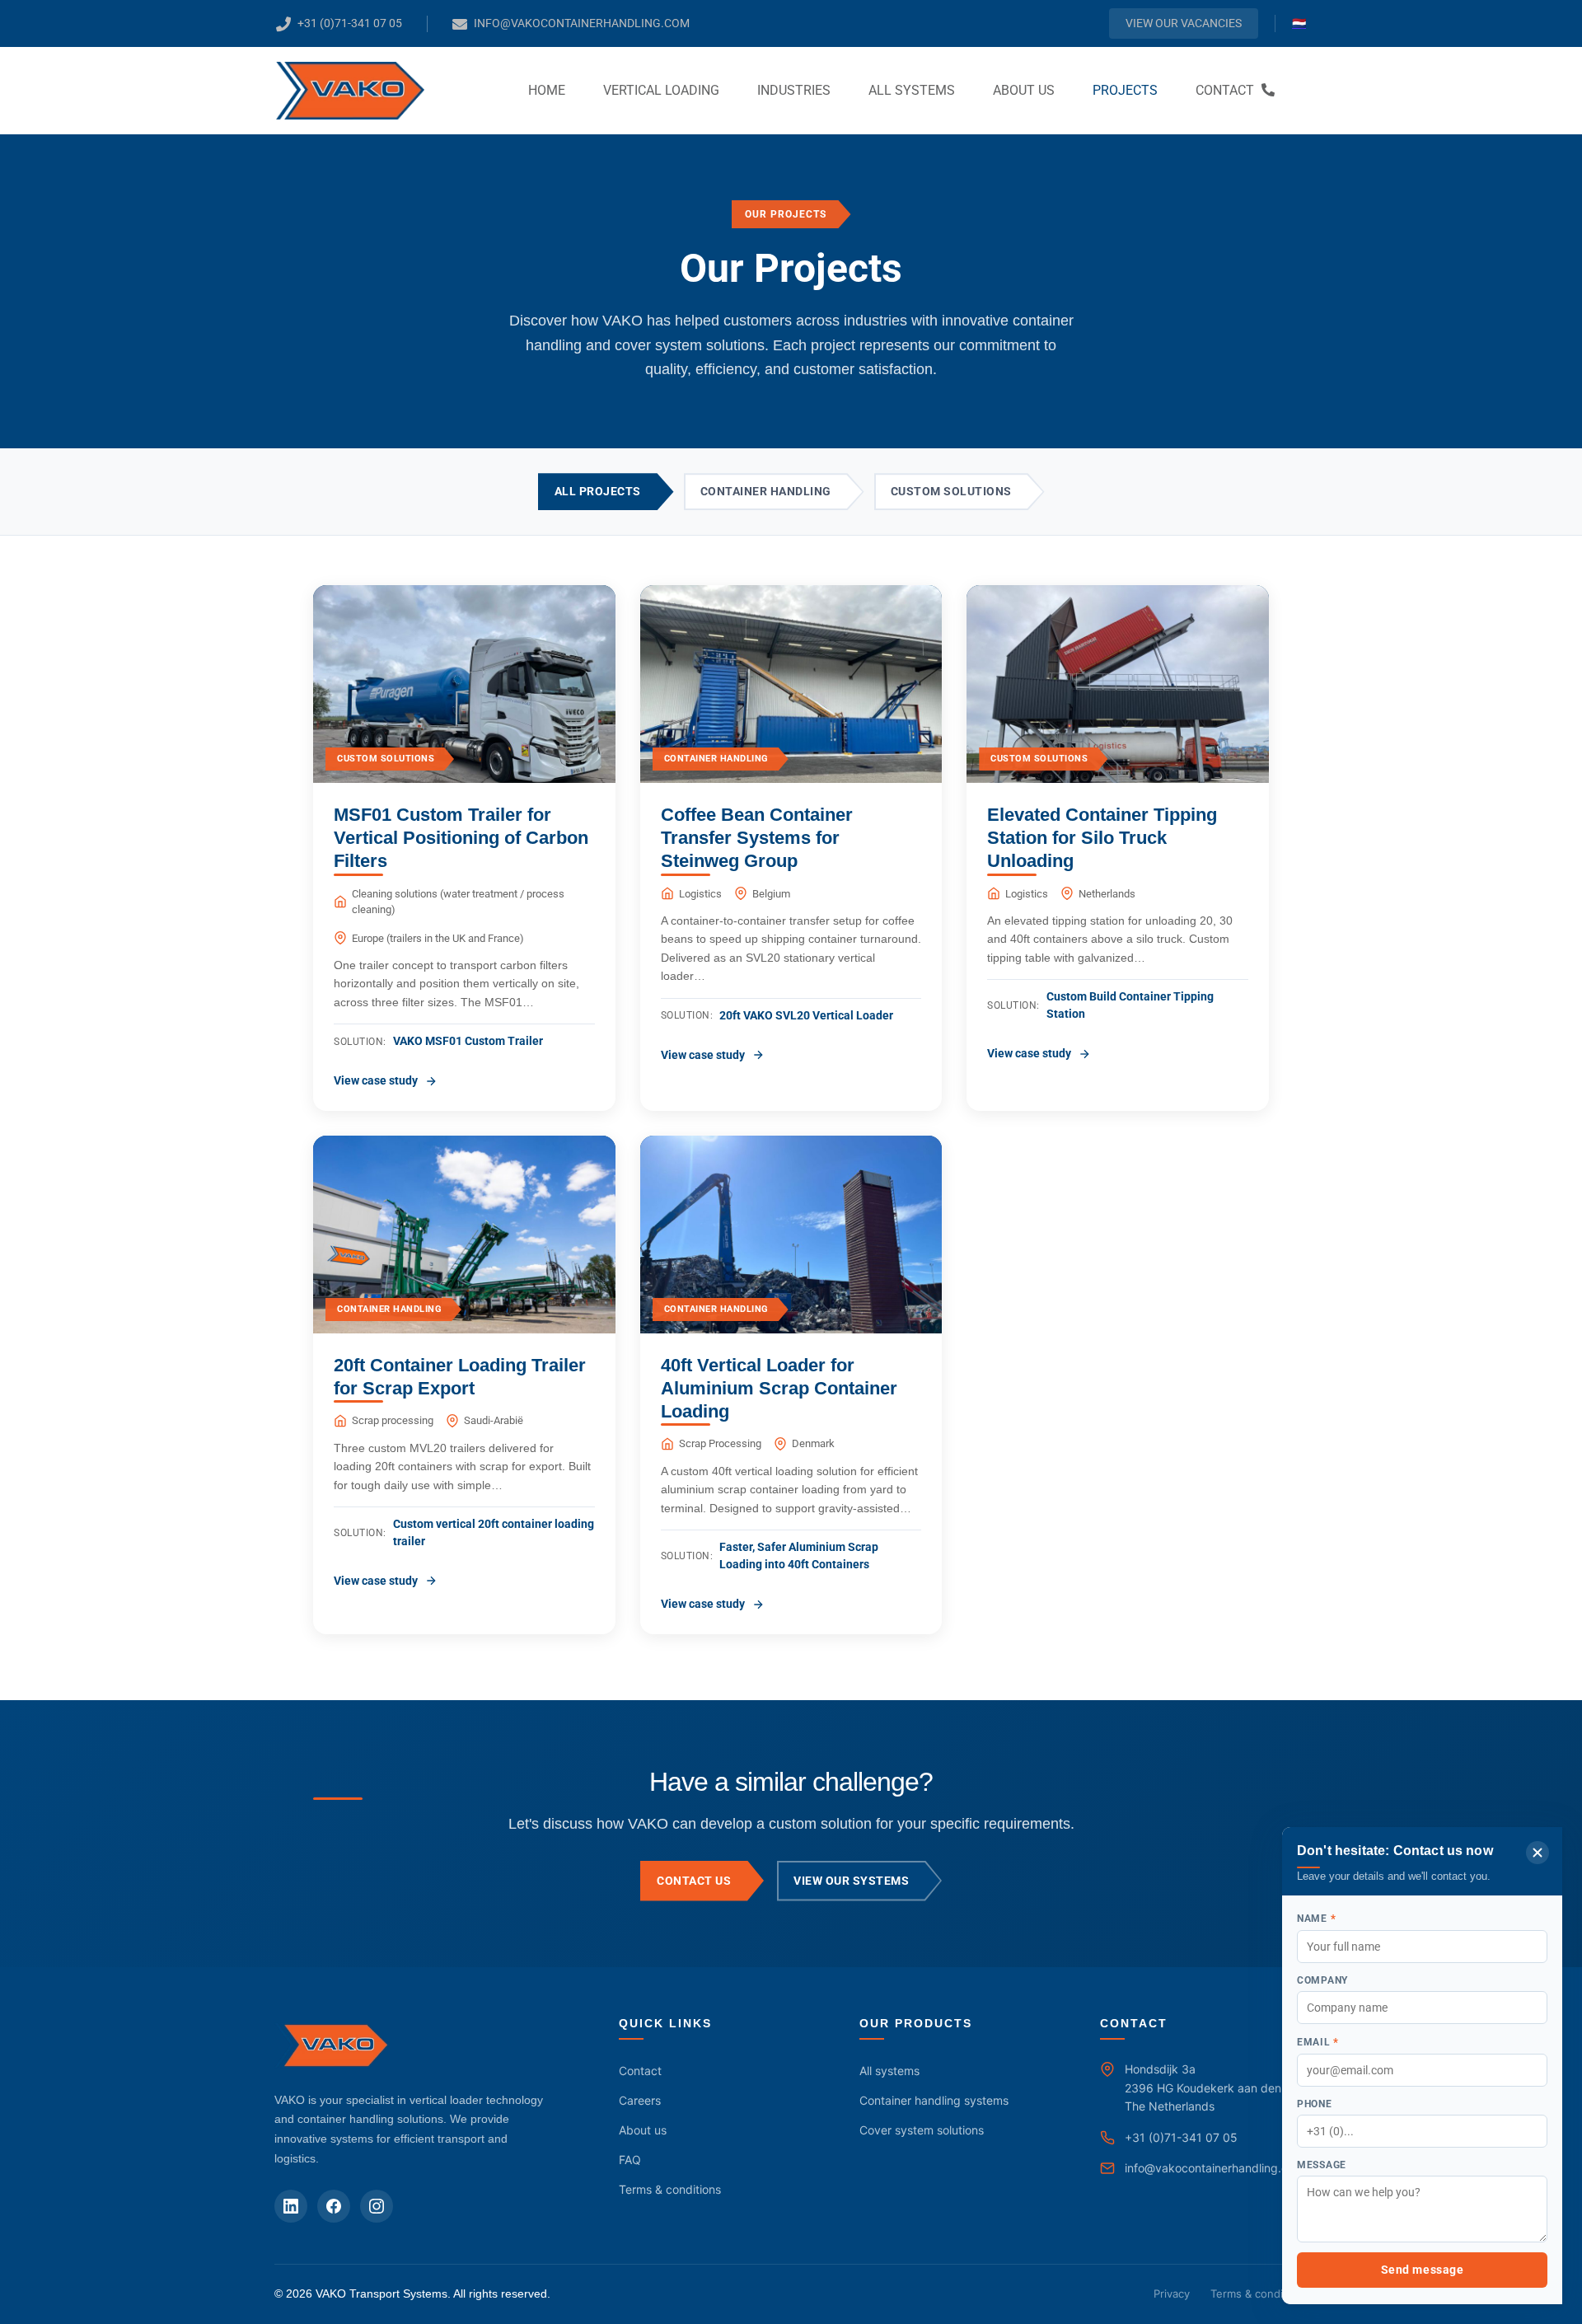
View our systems (851, 1881)
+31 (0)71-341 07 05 (1181, 2137)
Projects (1125, 90)
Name (1316, 1918)
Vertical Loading (661, 90)
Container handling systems (934, 2100)
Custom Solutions (951, 491)
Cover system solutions (922, 2130)
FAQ (630, 2160)
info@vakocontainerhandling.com (1215, 2168)
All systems (912, 90)
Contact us (694, 1881)
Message (1322, 2165)
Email (1318, 2042)
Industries (794, 90)
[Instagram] (377, 2206)
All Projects (598, 491)
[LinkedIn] (291, 2206)
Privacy (1172, 2294)
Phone (1315, 2104)
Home (547, 90)
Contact (1226, 90)
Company (1322, 1980)
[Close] (1538, 1853)
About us (1024, 90)
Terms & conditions (670, 2189)
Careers (640, 2100)
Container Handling (766, 491)
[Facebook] (334, 2206)
